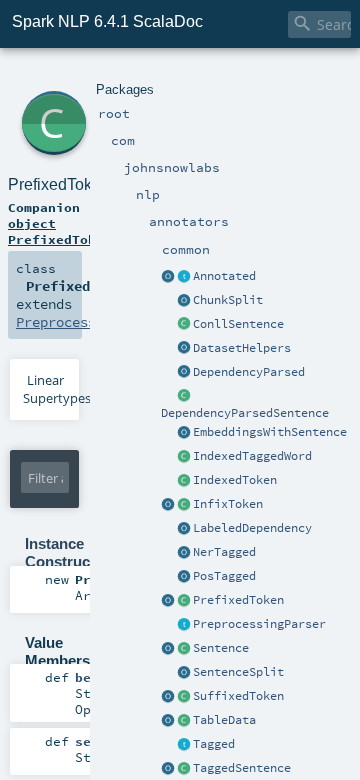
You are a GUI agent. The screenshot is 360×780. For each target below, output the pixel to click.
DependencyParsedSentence (245, 413)
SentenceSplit (238, 672)
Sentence (221, 648)
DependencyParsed (249, 372)
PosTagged (224, 576)
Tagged (214, 744)
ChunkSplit (228, 300)
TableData (224, 720)
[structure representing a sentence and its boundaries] (184, 649)
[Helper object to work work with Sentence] (184, 673)
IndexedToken (235, 480)
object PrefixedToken (60, 231)
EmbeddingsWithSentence (270, 432)
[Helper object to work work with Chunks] (184, 301)
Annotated (224, 276)
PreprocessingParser (259, 624)
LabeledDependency (252, 528)
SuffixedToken (238, 696)
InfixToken (228, 504)
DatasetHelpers (242, 348)
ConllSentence (238, 324)
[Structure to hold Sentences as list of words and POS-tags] (184, 769)
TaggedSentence (242, 768)
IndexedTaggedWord (252, 456)
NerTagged (224, 552)
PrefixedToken (238, 600)
